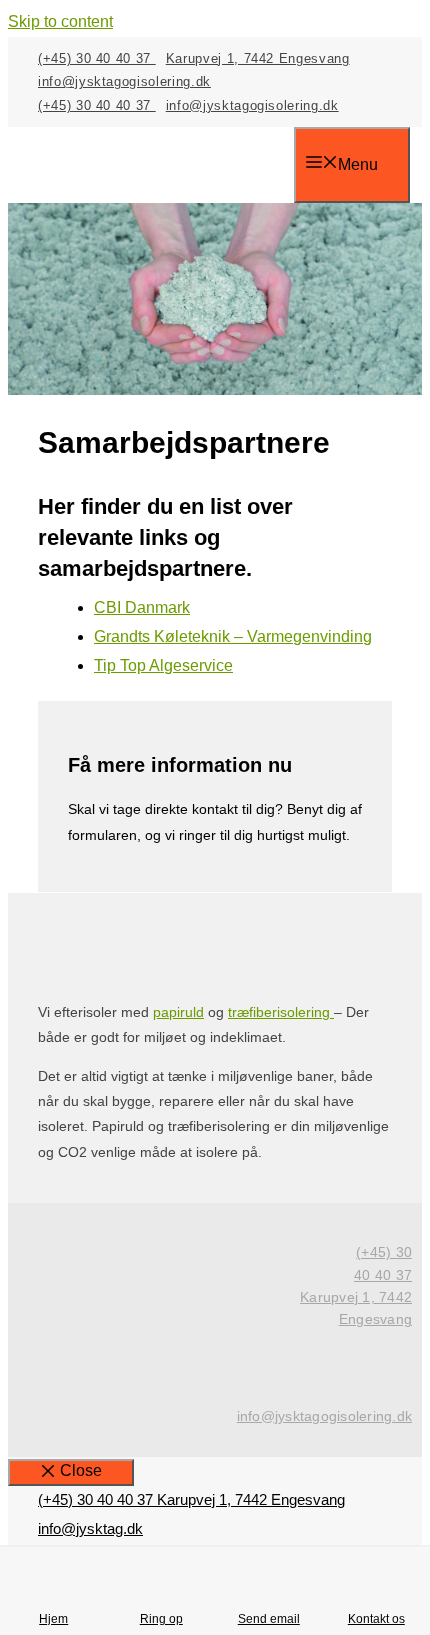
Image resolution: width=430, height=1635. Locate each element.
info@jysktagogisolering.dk (124, 81)
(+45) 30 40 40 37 (97, 58)
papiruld (178, 1012)
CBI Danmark (142, 607)
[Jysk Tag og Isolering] (166, 167)
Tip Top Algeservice (163, 665)
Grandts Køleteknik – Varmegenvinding (233, 636)
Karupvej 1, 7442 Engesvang (258, 58)
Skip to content (60, 21)
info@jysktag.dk (90, 1528)
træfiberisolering (281, 1012)
